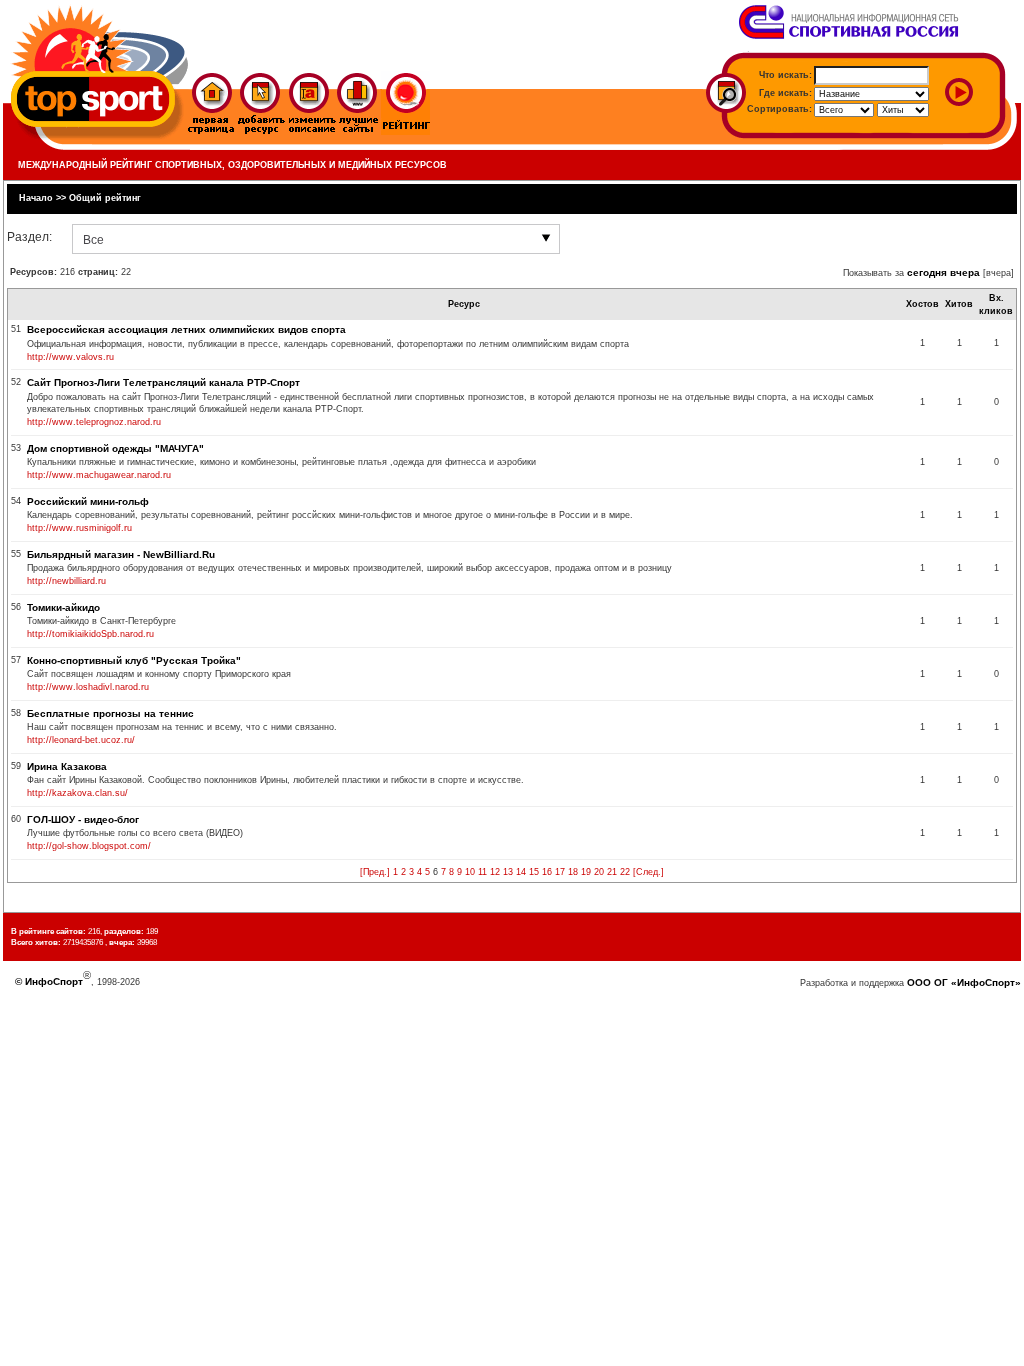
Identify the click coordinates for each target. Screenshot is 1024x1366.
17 (560, 872)
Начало (36, 198)
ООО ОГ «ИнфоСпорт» (964, 982)
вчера (965, 272)
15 (534, 872)
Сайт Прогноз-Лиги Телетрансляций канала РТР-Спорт (163, 382)
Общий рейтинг (105, 198)
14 (521, 872)
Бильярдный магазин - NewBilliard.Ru (121, 554)
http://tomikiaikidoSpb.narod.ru (90, 634)
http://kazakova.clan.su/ (77, 793)
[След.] (648, 872)
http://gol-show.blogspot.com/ (89, 846)
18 (573, 872)
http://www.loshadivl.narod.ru (88, 687)
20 (599, 872)
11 (482, 872)
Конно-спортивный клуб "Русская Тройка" (134, 660)
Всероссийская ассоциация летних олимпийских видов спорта (186, 329)
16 (547, 872)
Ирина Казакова (67, 766)
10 (470, 872)
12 (495, 872)
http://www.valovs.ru (70, 357)
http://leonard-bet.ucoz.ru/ (81, 740)
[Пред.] (375, 872)
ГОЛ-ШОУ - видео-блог (83, 819)
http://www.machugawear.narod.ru (99, 475)
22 (625, 872)
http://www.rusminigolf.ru (79, 528)
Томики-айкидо (63, 607)
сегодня (927, 272)
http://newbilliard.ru (66, 581)
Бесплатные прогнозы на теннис (110, 713)
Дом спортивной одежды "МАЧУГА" (115, 448)
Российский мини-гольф (88, 501)
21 (612, 872)
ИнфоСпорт (54, 981)
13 (508, 872)
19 (586, 872)
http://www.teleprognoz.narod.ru (94, 422)
